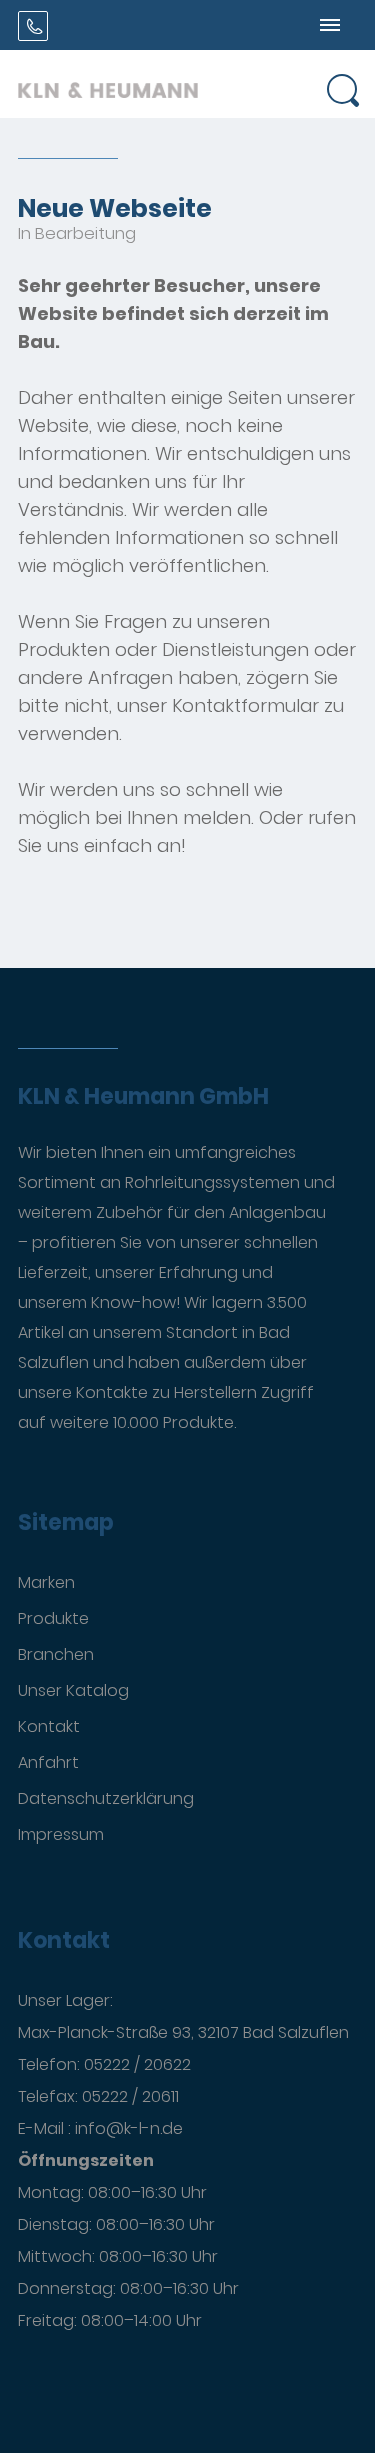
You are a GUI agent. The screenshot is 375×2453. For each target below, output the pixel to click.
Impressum (61, 1834)
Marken (46, 1582)
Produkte (53, 1618)
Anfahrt (48, 1762)
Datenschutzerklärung (106, 1798)
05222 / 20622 (137, 2064)
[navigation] (330, 25)
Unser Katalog (73, 1690)
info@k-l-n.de (129, 2128)
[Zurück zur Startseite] (108, 84)
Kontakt (49, 1726)
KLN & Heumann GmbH (143, 1097)
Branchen (56, 1654)
